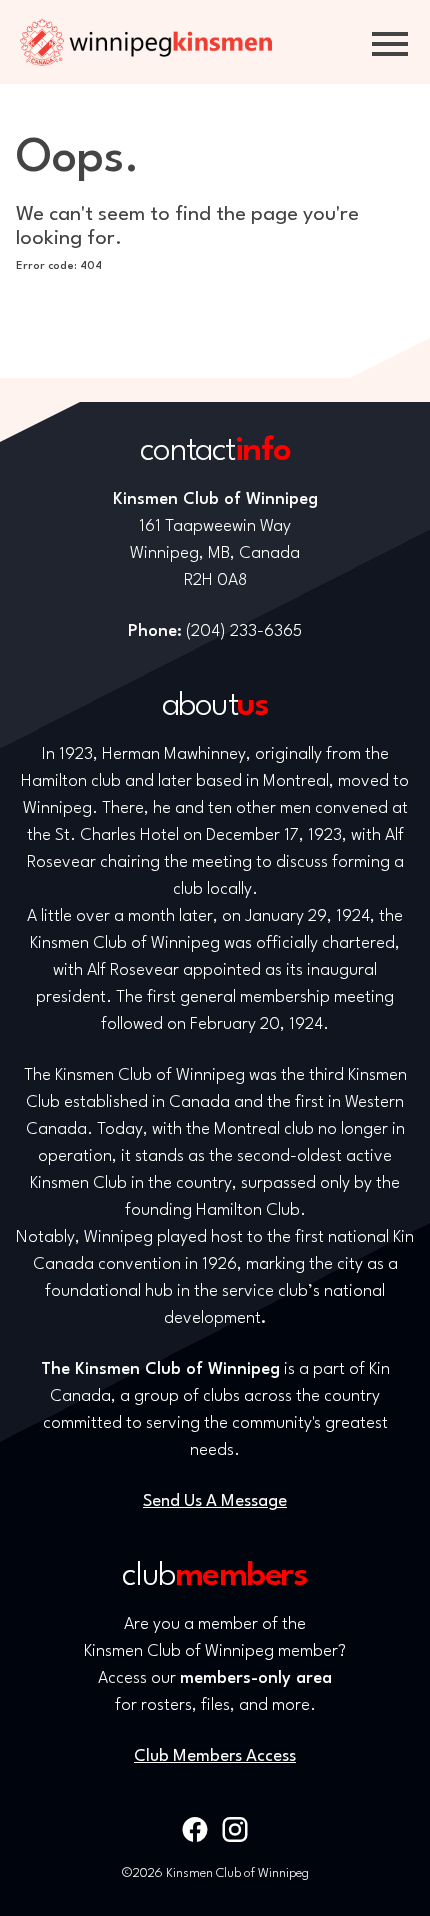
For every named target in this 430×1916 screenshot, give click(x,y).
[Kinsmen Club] (146, 42)
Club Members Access (215, 1756)
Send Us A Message (215, 1501)
